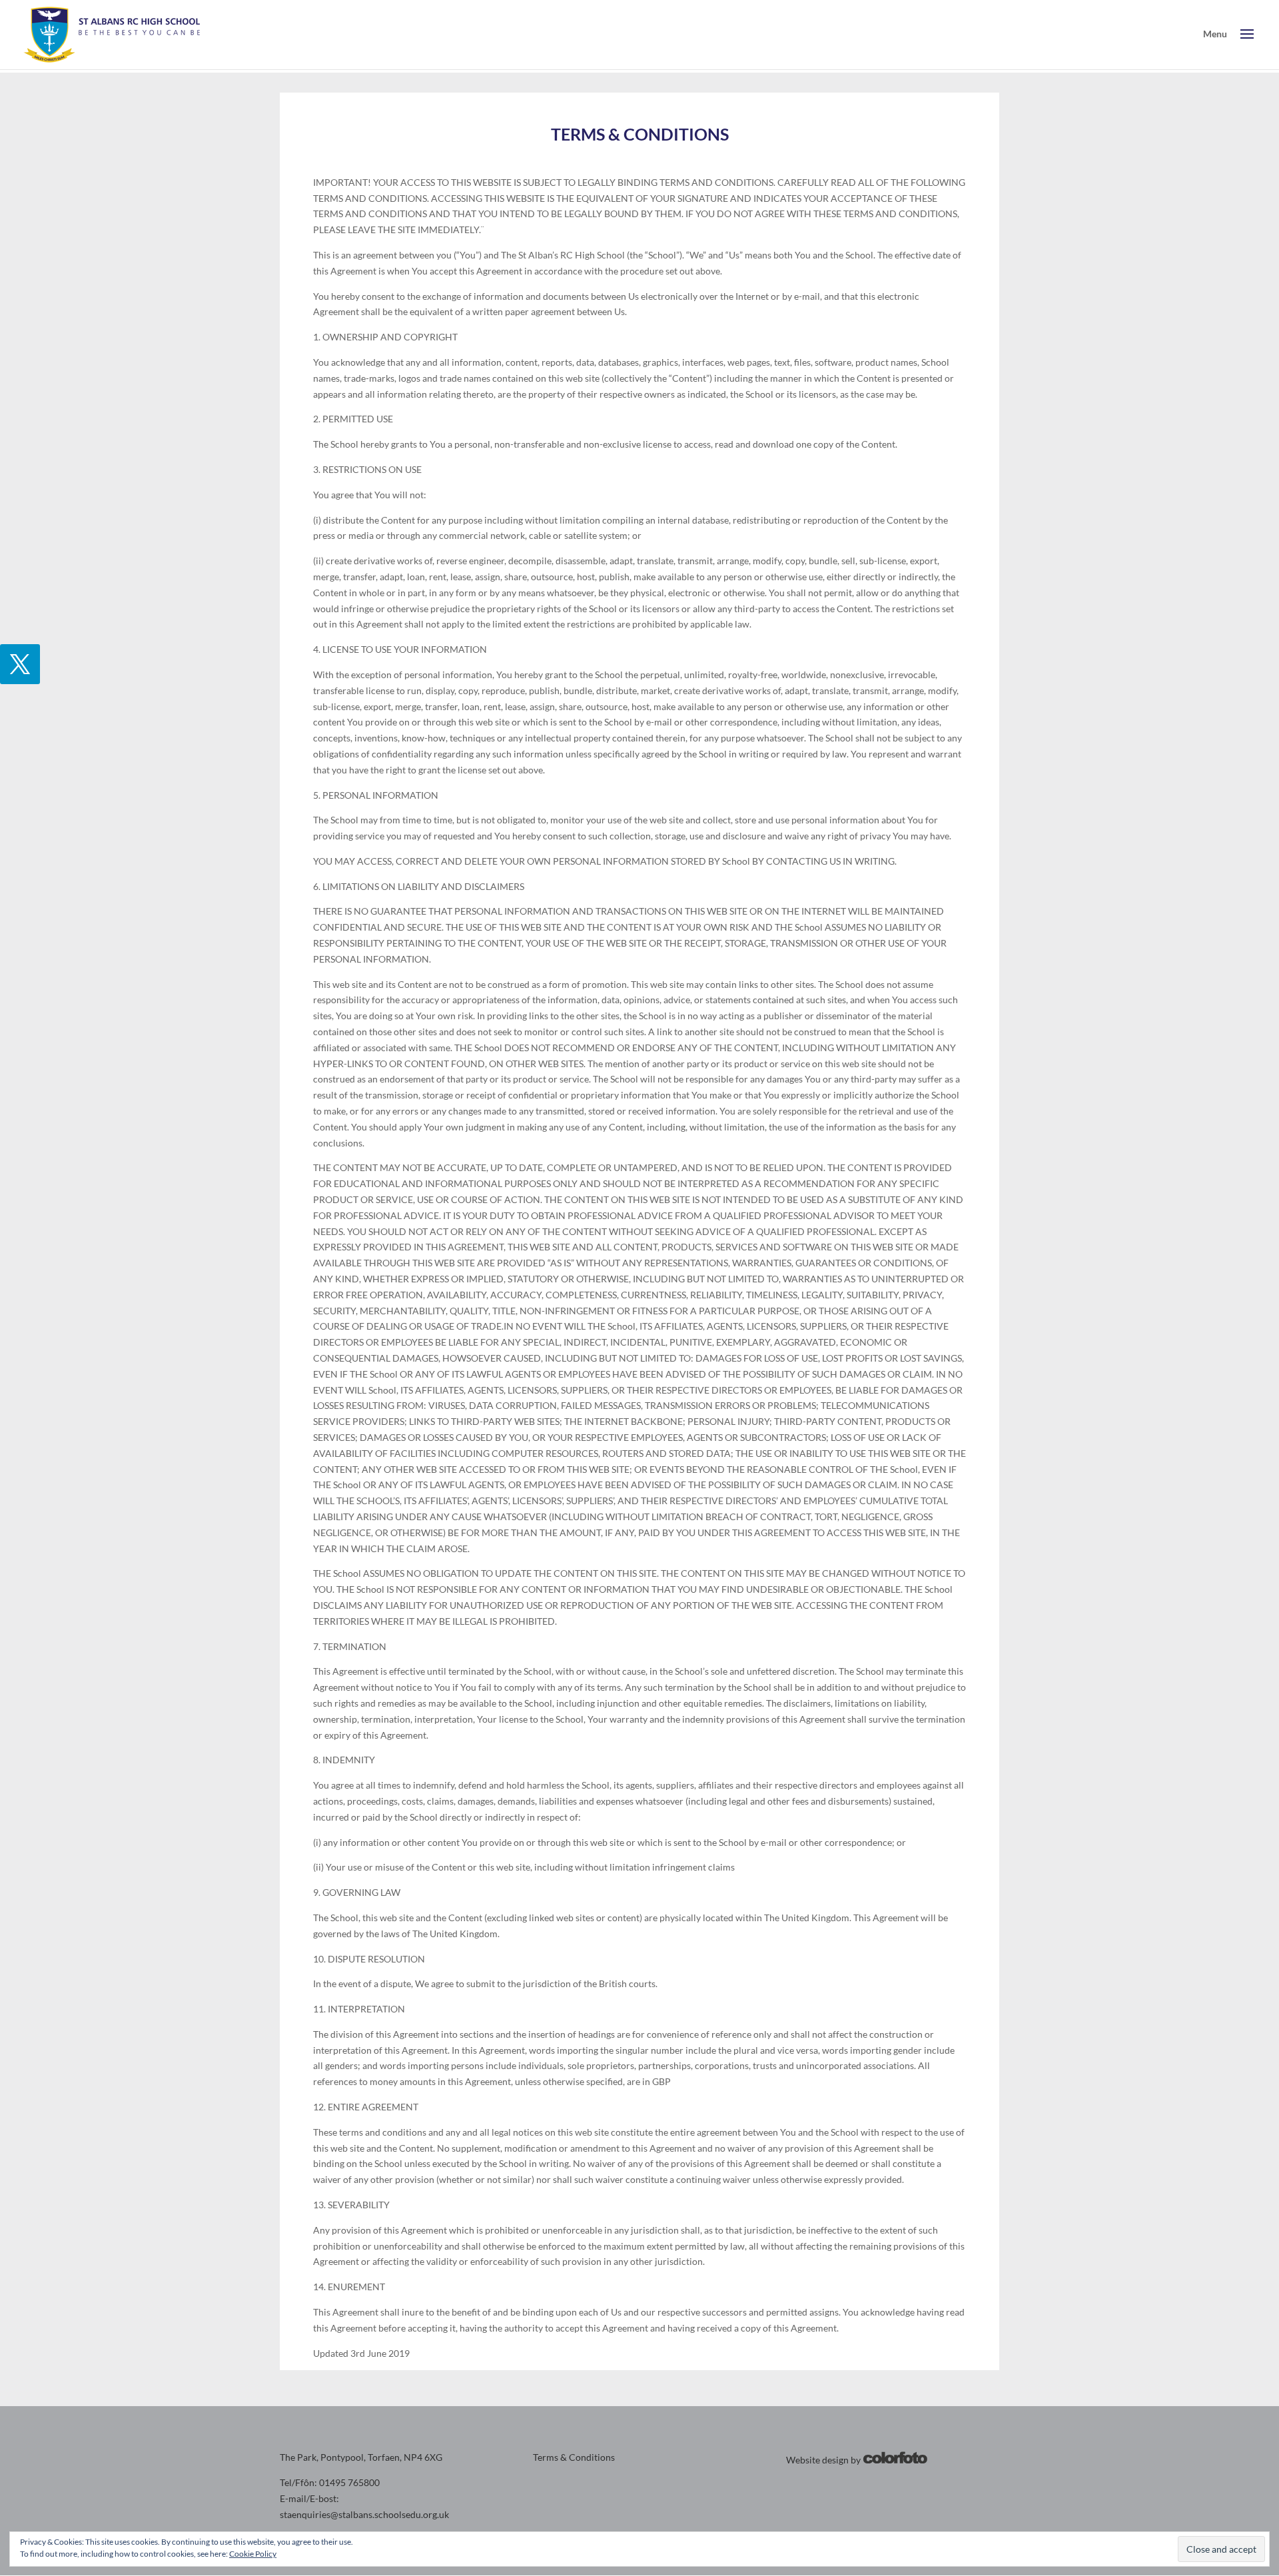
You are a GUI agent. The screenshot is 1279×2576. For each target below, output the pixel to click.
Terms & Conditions (574, 2457)
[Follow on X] (20, 664)
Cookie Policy (253, 2554)
